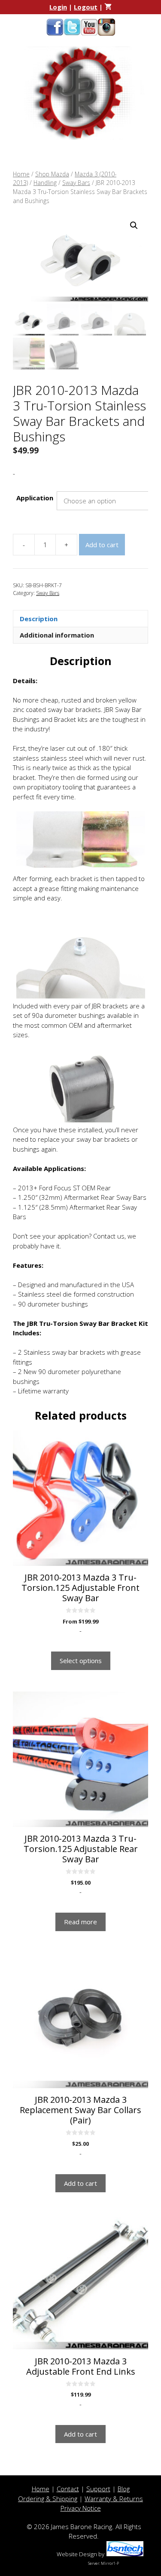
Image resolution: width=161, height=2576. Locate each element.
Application (35, 498)
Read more (80, 1922)
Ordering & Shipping (48, 2499)
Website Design (77, 2554)
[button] (134, 225)
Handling (45, 183)
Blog (124, 2489)
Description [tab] (39, 619)
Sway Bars (76, 183)
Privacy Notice (81, 2508)
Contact (68, 2489)
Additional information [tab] (57, 635)
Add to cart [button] (80, 2183)
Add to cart (102, 545)
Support (98, 2489)
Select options (81, 1661)
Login (58, 7)
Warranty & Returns (114, 2499)
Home (21, 174)
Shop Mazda (52, 174)
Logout (86, 7)
